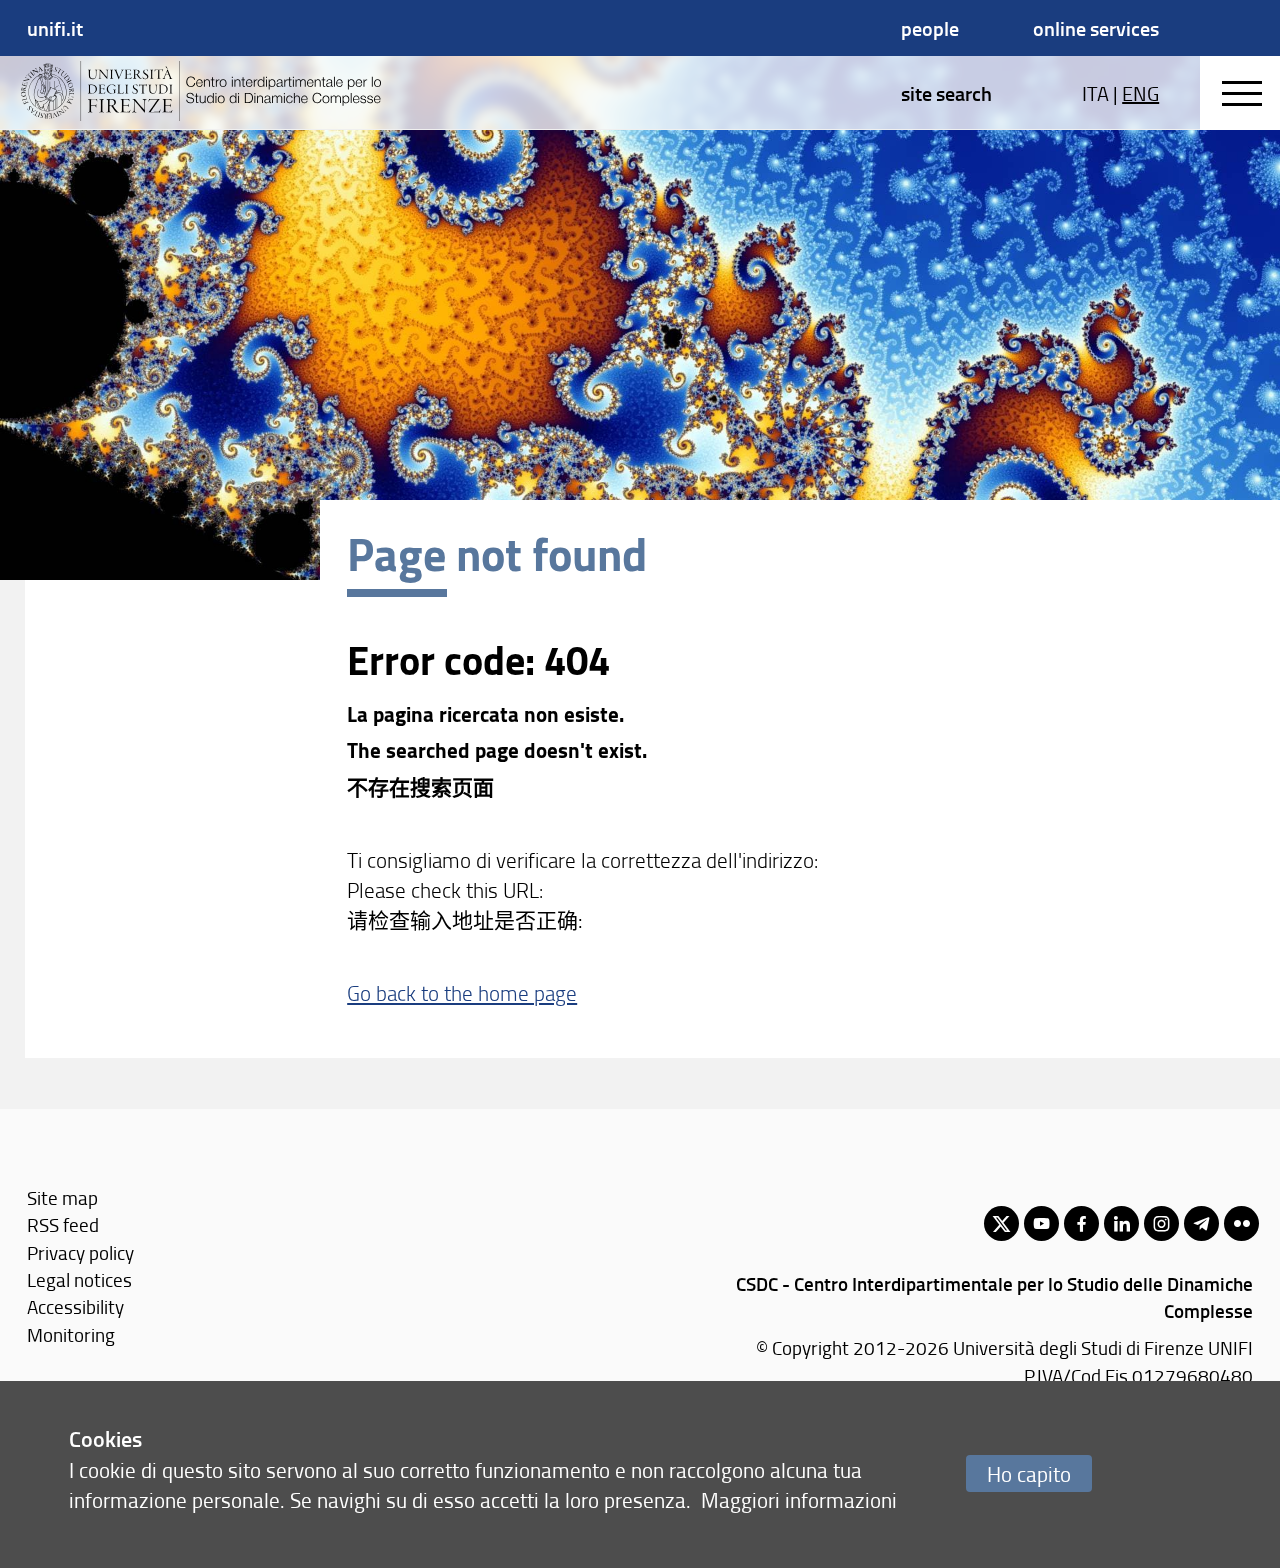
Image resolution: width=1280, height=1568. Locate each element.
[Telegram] (1201, 1223)
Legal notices (79, 1279)
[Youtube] (1041, 1223)
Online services (1096, 28)
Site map (62, 1197)
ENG (1140, 93)
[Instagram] (1161, 1223)
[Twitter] (1001, 1223)
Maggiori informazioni (799, 1499)
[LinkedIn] (1121, 1223)
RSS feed (63, 1224)
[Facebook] (1081, 1223)
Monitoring (71, 1334)
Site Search (946, 93)
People (930, 28)
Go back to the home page (462, 992)
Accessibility (75, 1306)
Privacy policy (80, 1252)
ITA (1095, 93)
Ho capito (1029, 1473)
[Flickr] (1241, 1223)
